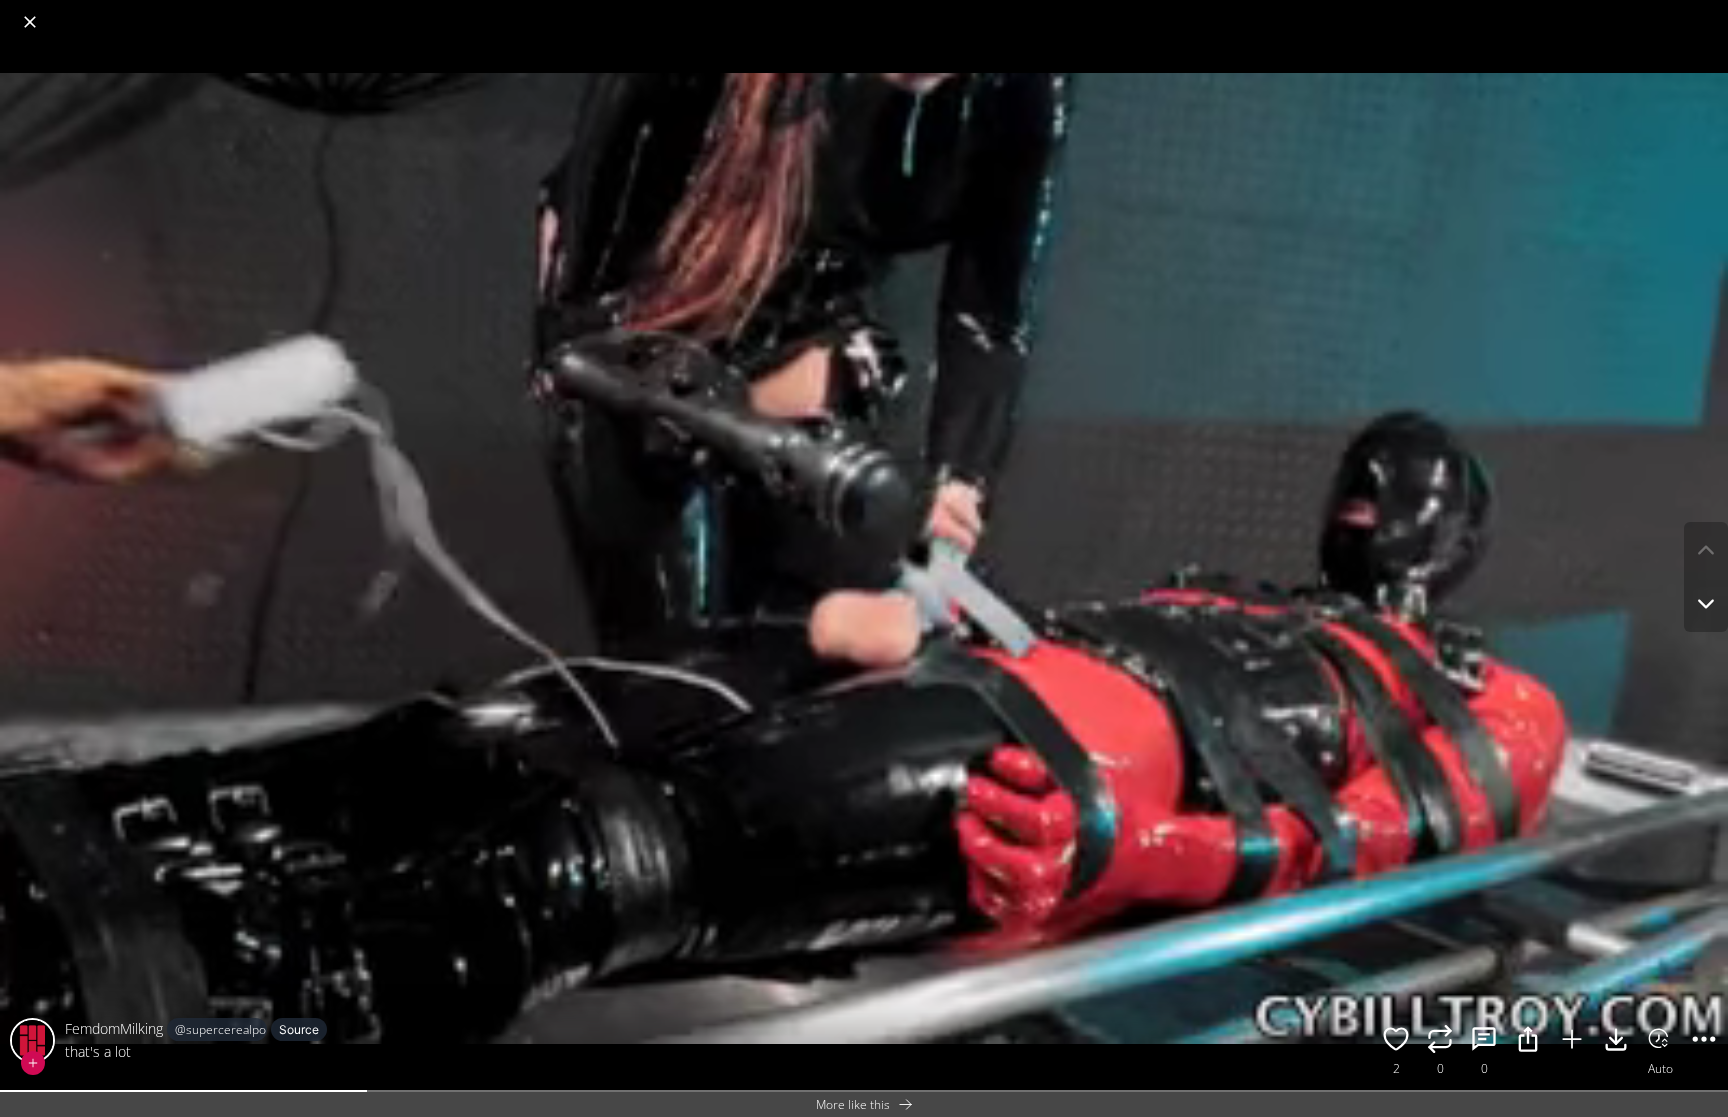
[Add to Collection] (1572, 1042)
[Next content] (1706, 604)
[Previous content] (1706, 550)
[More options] (1704, 1042)
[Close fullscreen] (30, 22)
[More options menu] (1708, 12)
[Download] (1616, 1042)
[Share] (1528, 1042)
